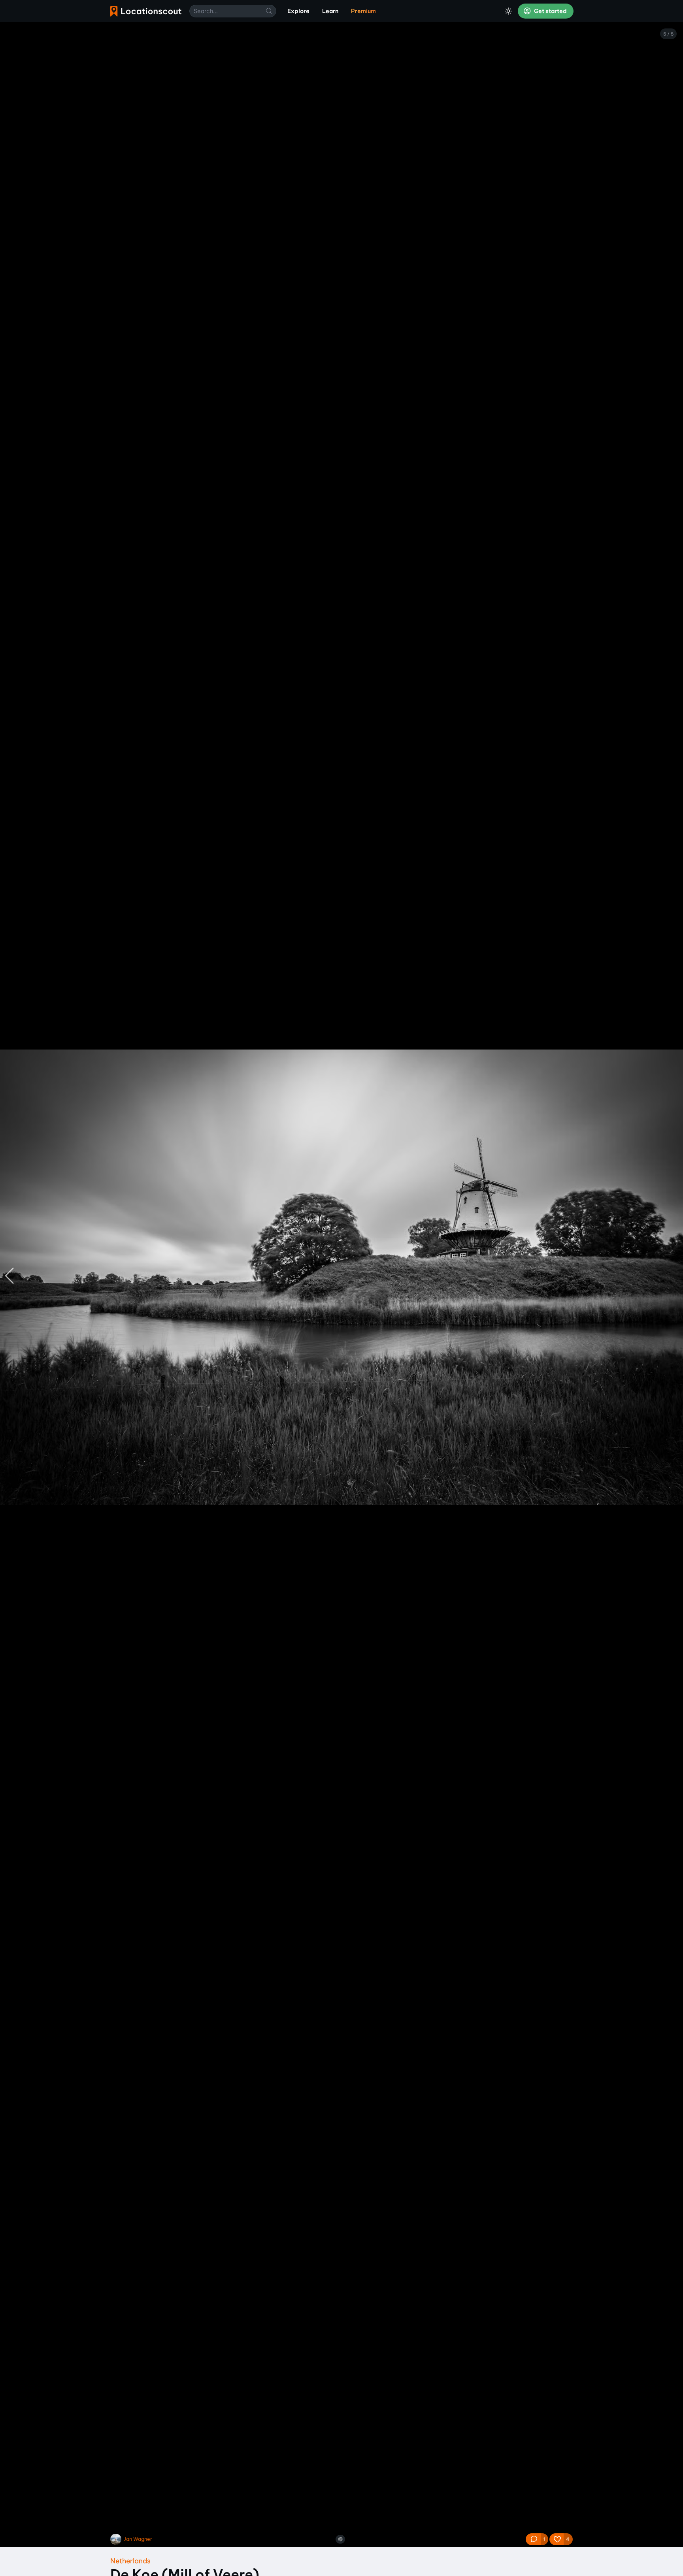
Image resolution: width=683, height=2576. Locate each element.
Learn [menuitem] (330, 11)
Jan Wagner (138, 2539)
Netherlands (130, 2561)
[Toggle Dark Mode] (508, 11)
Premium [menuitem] (363, 11)
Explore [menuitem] (298, 11)
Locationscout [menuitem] (146, 11)
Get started (550, 11)
